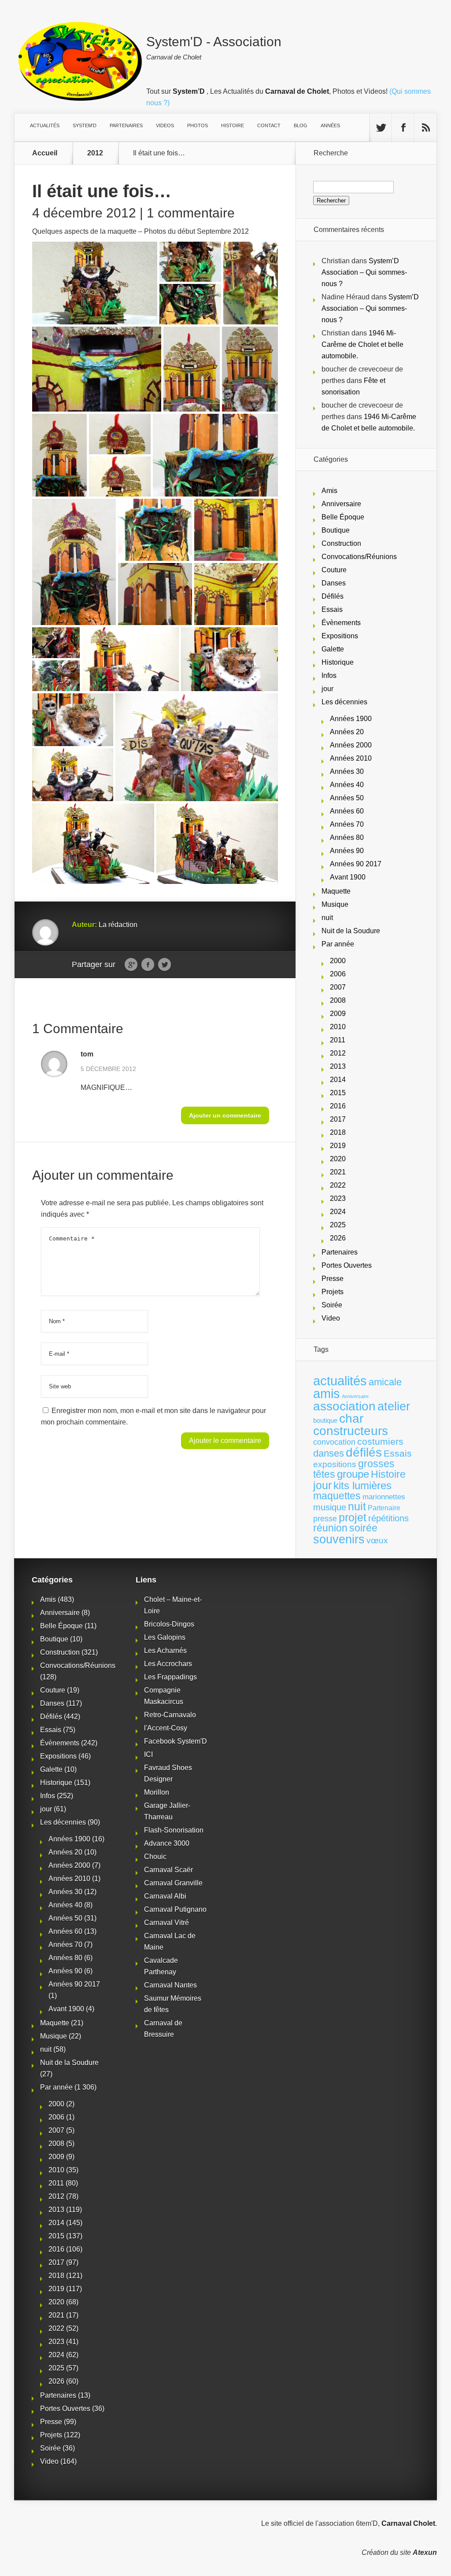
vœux (377, 1540)
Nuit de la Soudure (351, 931)
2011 (338, 1040)
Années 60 (347, 811)
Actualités (45, 125)
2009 (338, 1014)
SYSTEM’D (85, 125)
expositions (335, 1464)
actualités (340, 1381)
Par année (338, 944)
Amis (329, 491)
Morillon (157, 1792)
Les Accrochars (168, 1664)
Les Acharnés (165, 1650)
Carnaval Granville (173, 1883)
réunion (330, 1528)
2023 (338, 1198)
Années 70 (347, 824)
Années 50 (347, 798)
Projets (333, 1292)
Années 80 (347, 837)
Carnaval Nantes (170, 1985)
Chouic (155, 1857)
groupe (353, 1474)
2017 (338, 1119)
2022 (338, 1185)
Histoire (388, 1474)
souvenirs (339, 1539)
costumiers (380, 1442)
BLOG (301, 125)
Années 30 (347, 771)
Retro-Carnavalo (170, 1715)
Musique (335, 904)
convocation (334, 1442)
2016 (338, 1106)
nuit (327, 918)
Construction (341, 543)
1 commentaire (191, 213)
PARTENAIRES (126, 125)
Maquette (336, 891)
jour (327, 689)
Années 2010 (351, 758)
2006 (338, 974)
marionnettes (384, 1497)
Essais (332, 609)
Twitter (165, 965)
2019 (338, 1146)
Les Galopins (165, 1637)
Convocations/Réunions (359, 557)
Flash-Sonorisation (174, 1830)
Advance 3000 (167, 1843)
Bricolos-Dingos (169, 1624)
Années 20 (347, 732)
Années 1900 (351, 719)
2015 (338, 1093)
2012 (95, 153)
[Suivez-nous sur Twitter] (381, 128)
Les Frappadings (170, 1677)
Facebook (148, 965)
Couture (334, 570)
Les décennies (344, 702)
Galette (333, 649)
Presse (333, 1279)
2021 (338, 1172)
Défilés (333, 596)
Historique (338, 662)
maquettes (337, 1496)
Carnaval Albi (165, 1896)
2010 (338, 1027)
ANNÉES (330, 125)
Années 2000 (351, 745)
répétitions (388, 1518)
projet (353, 1518)
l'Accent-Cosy (166, 1728)
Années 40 (347, 785)
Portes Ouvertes (347, 1265)
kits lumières (362, 1485)
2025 (338, 1225)
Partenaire (384, 1508)
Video (331, 1318)
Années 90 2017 (356, 864)
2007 (338, 987)
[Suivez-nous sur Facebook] (403, 128)
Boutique (336, 530)
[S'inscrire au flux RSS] (425, 128)
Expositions (340, 636)
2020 (338, 1159)
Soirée (332, 1305)
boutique (325, 1420)
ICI (148, 1754)
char (351, 1419)
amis (327, 1394)
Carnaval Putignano (175, 1909)
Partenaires (340, 1252)
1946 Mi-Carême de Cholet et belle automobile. (362, 344)
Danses (334, 583)
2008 (338, 1000)
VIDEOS (165, 125)
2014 (338, 1080)
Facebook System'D (176, 1741)
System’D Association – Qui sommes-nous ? (364, 272)
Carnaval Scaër (168, 1870)
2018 (338, 1132)
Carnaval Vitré (166, 1923)
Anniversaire (341, 504)
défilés (364, 1452)
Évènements (341, 623)
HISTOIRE (233, 125)
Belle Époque (343, 517)
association (344, 1406)
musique (330, 1507)
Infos (329, 675)
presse (325, 1519)
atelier (394, 1406)
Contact (269, 125)
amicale (385, 1382)
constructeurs (351, 1431)
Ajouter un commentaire (225, 1115)
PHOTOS (198, 125)
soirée (363, 1528)
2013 (338, 1066)
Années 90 (347, 851)
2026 (338, 1238)
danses (329, 1453)
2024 (338, 1212)
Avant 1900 (348, 877)
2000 (338, 961)
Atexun (425, 2552)
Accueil (45, 153)
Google (131, 965)
